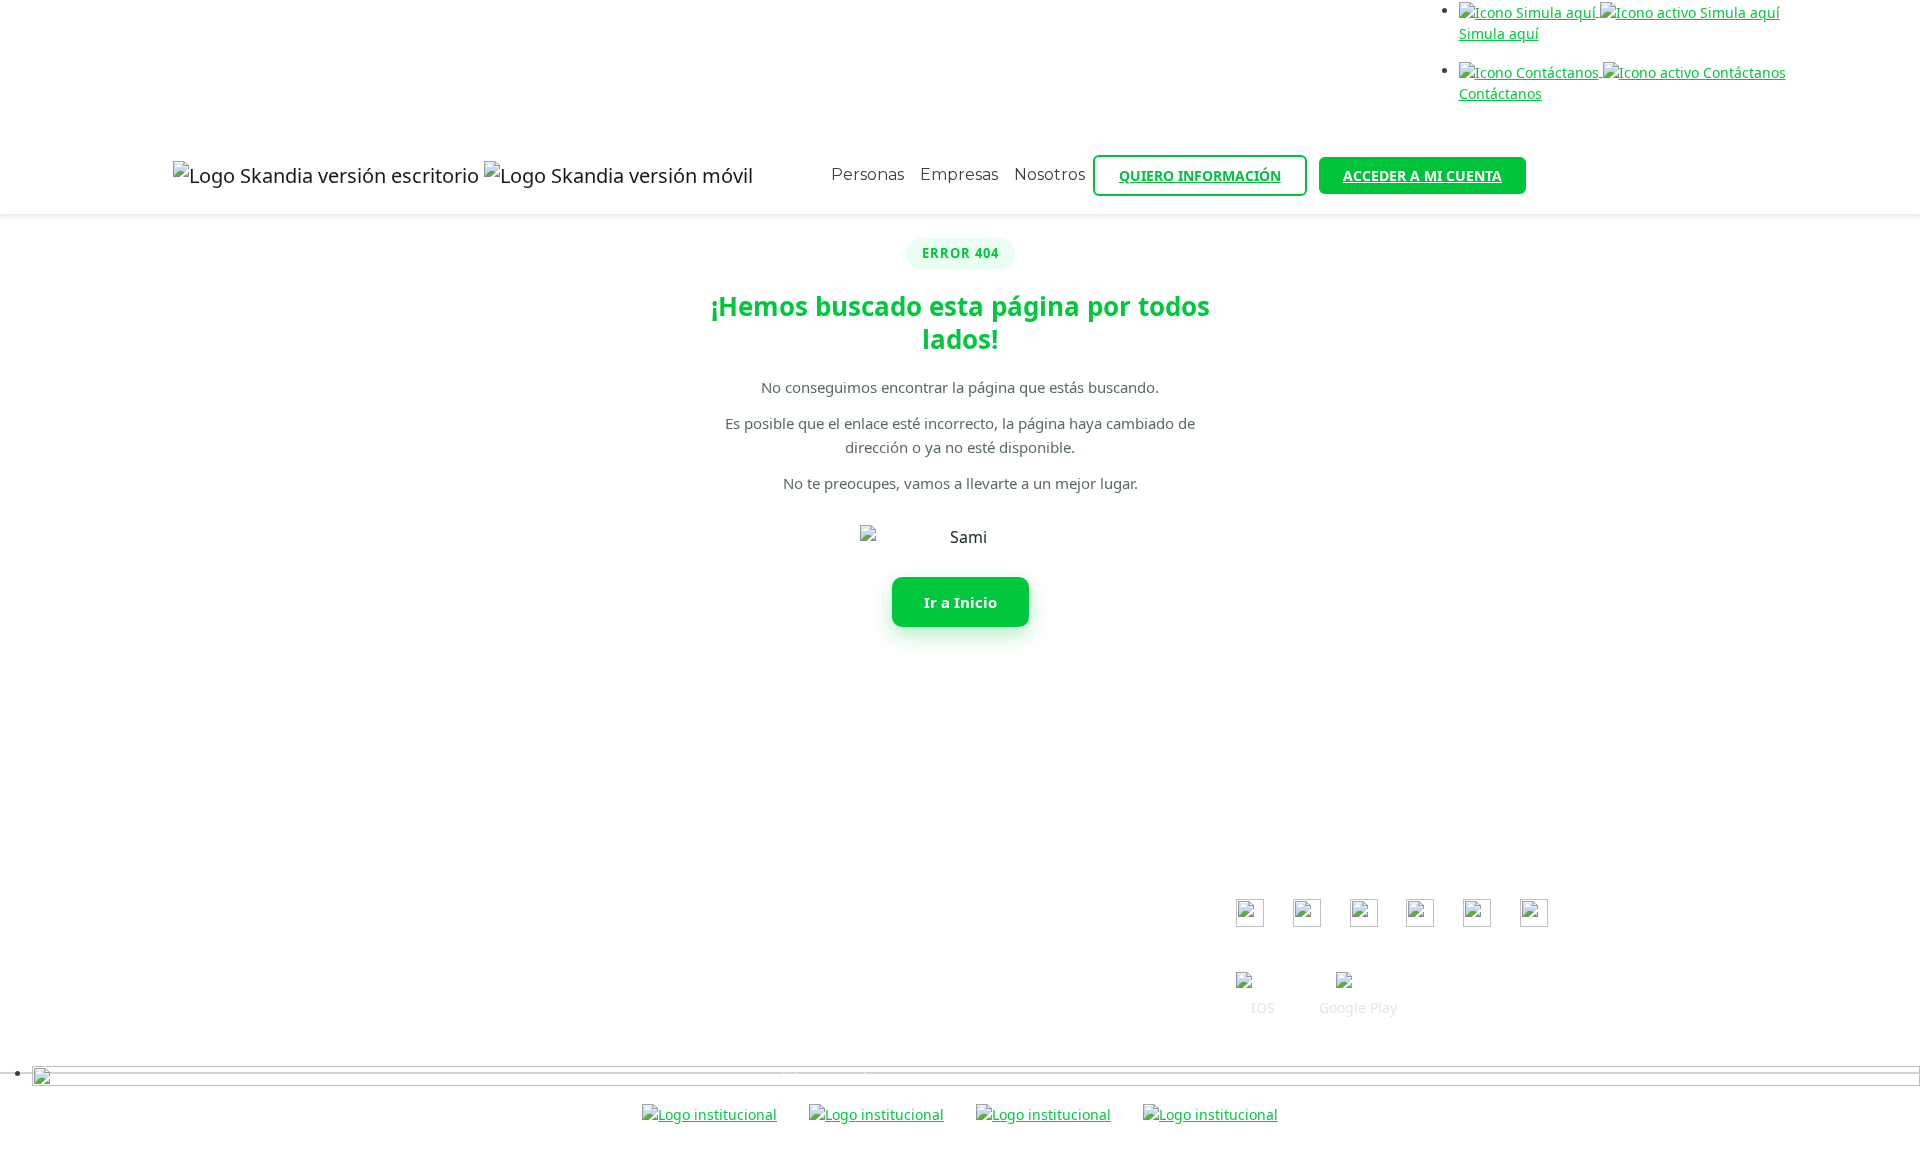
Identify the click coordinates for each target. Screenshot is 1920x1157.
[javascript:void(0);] (976, 1073)
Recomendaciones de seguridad (856, 759)
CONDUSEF (1273, 763)
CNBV (1254, 792)
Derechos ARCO (800, 904)
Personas (867, 174)
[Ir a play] (1358, 982)
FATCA (768, 962)
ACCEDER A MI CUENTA (1422, 175)
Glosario (775, 991)
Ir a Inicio (960, 602)
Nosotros (1049, 174)
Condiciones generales (824, 730)
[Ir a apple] (1263, 982)
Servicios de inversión (821, 933)
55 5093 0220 (451, 796)
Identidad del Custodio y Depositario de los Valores (919, 1020)
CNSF (1253, 821)
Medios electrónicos (815, 846)
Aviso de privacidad (813, 817)
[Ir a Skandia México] (463, 176)
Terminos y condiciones (826, 788)
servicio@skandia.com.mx (477, 767)
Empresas (959, 174)
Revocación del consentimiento (852, 875)
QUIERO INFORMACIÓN (1200, 175)
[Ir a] (1250, 913)
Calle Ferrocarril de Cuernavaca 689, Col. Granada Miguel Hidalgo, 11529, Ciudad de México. (427, 846)
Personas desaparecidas (829, 1049)
